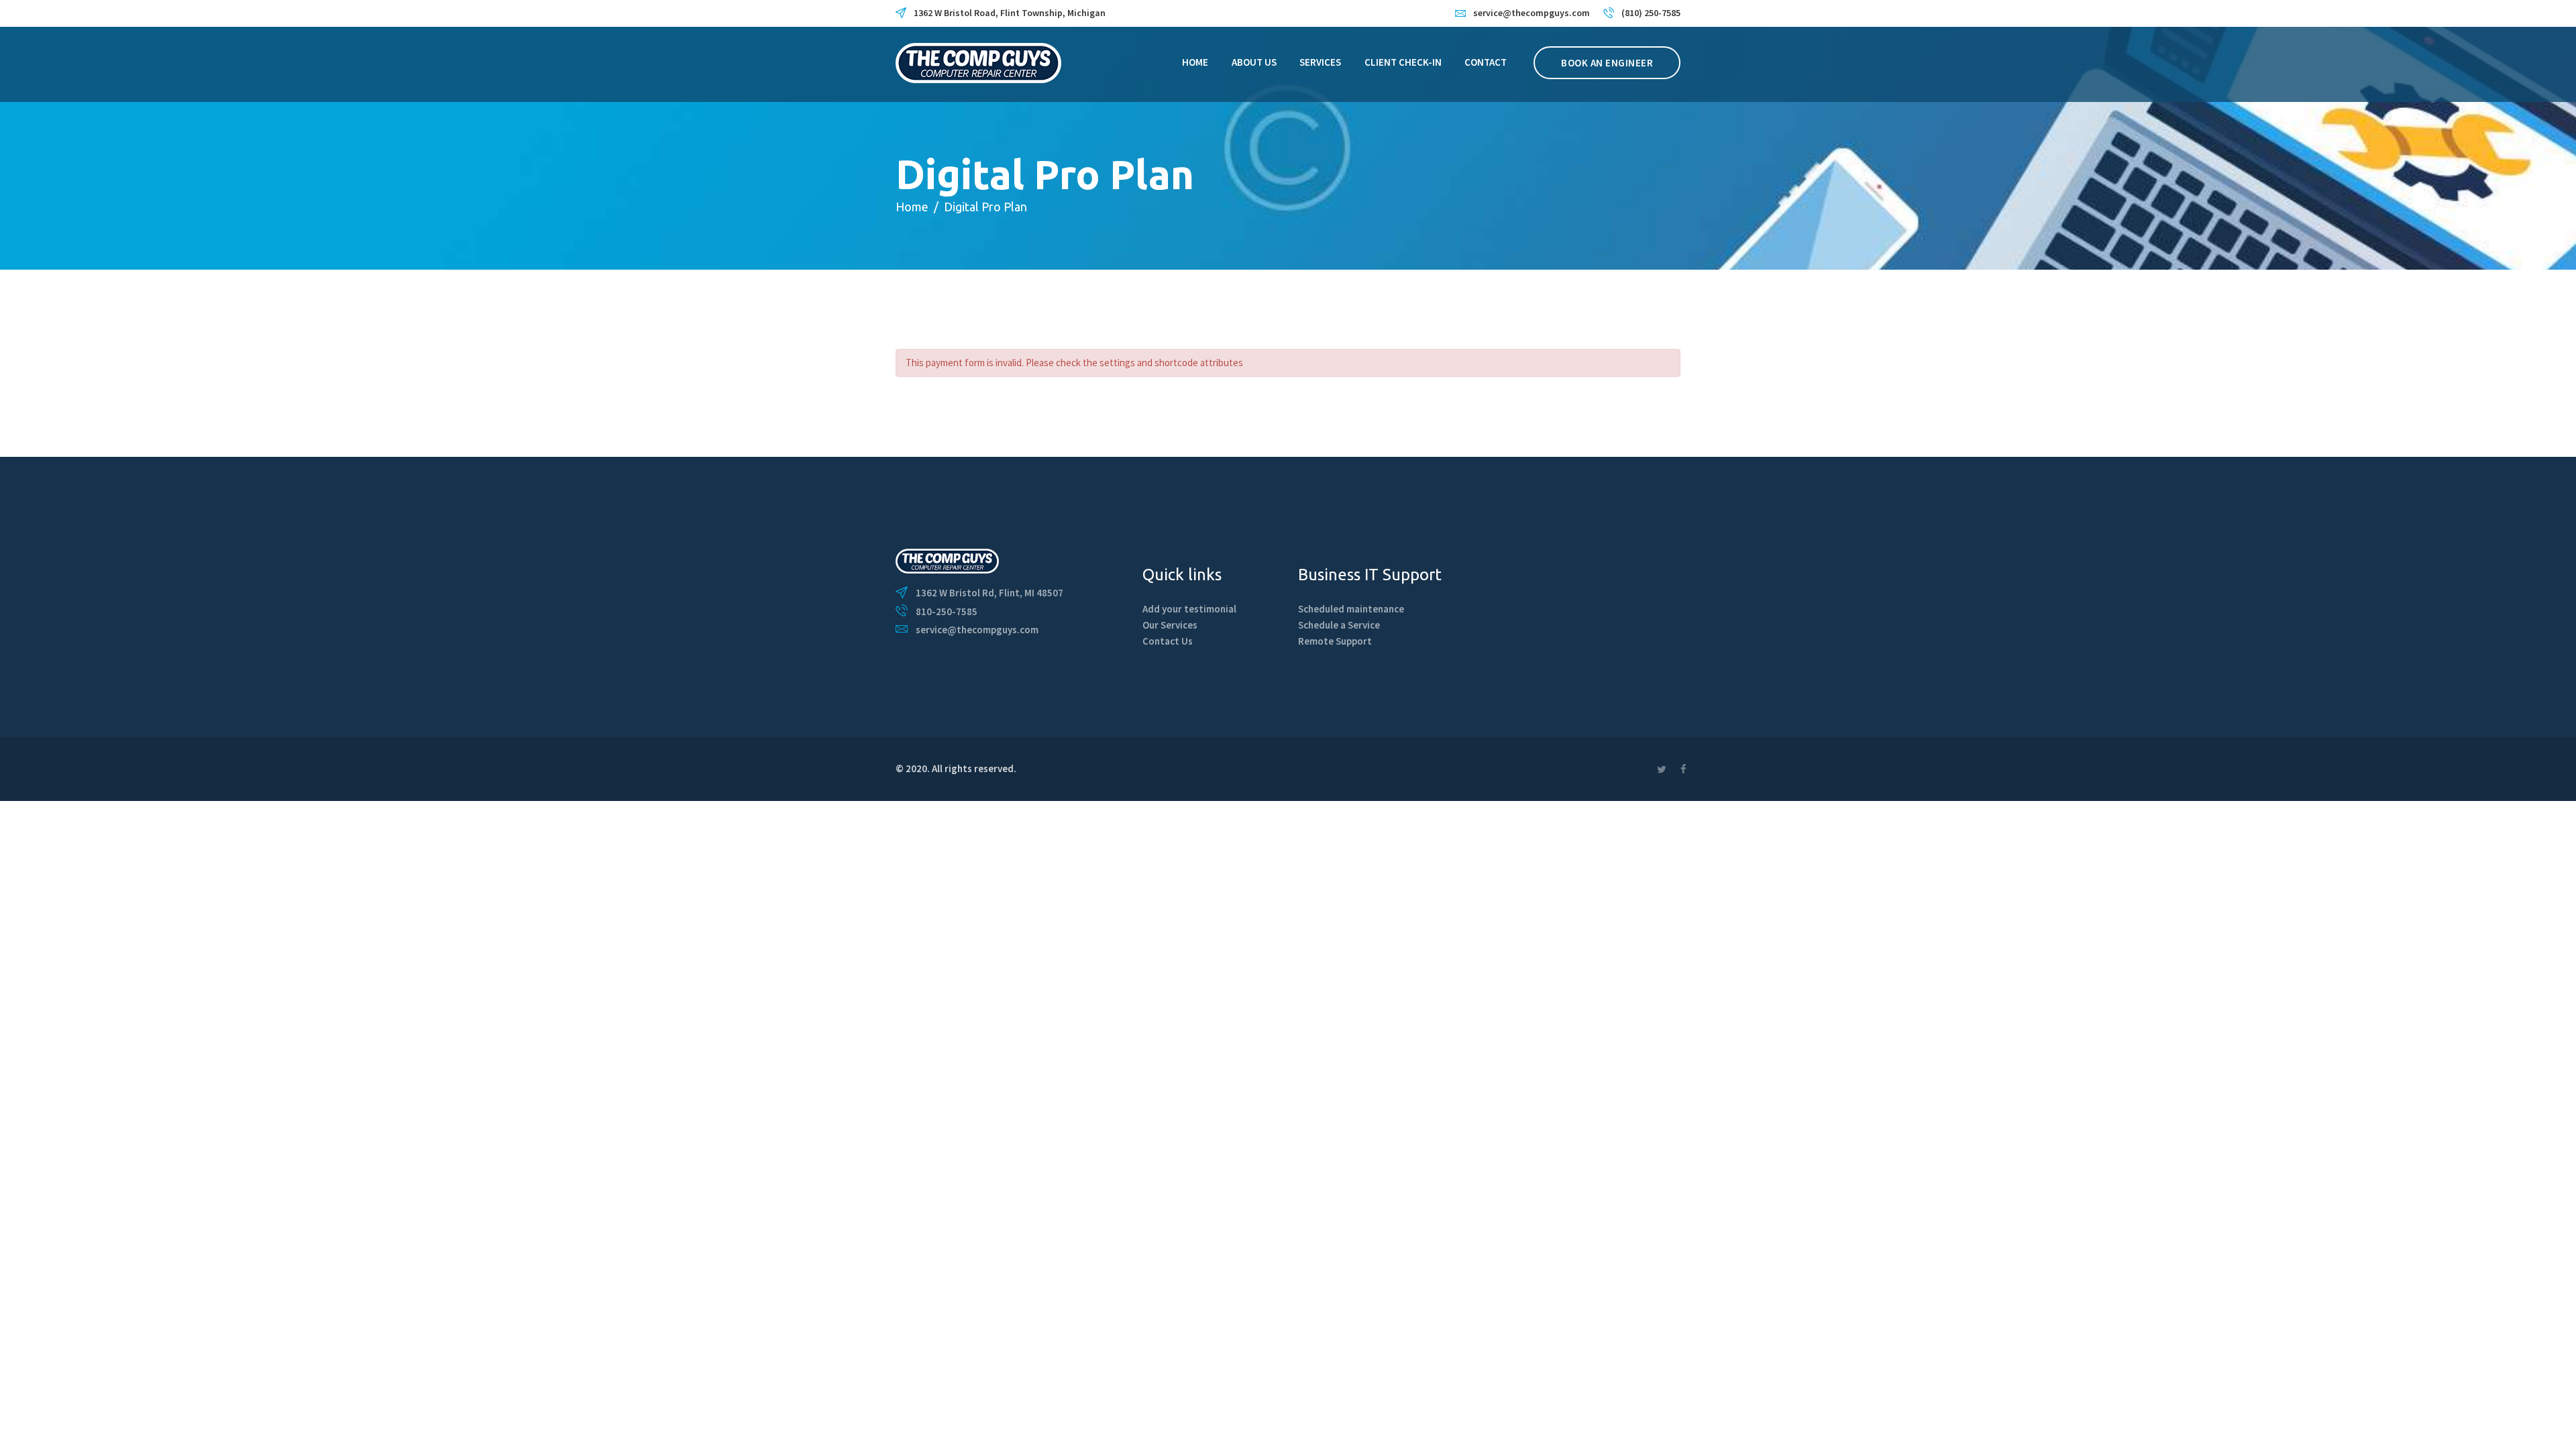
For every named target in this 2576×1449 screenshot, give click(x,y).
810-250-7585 (947, 611)
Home (912, 207)
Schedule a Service (1339, 625)
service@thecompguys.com (977, 630)
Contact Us (1168, 641)
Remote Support (1335, 641)
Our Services (1170, 625)
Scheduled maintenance (1351, 609)
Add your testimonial (1189, 609)
